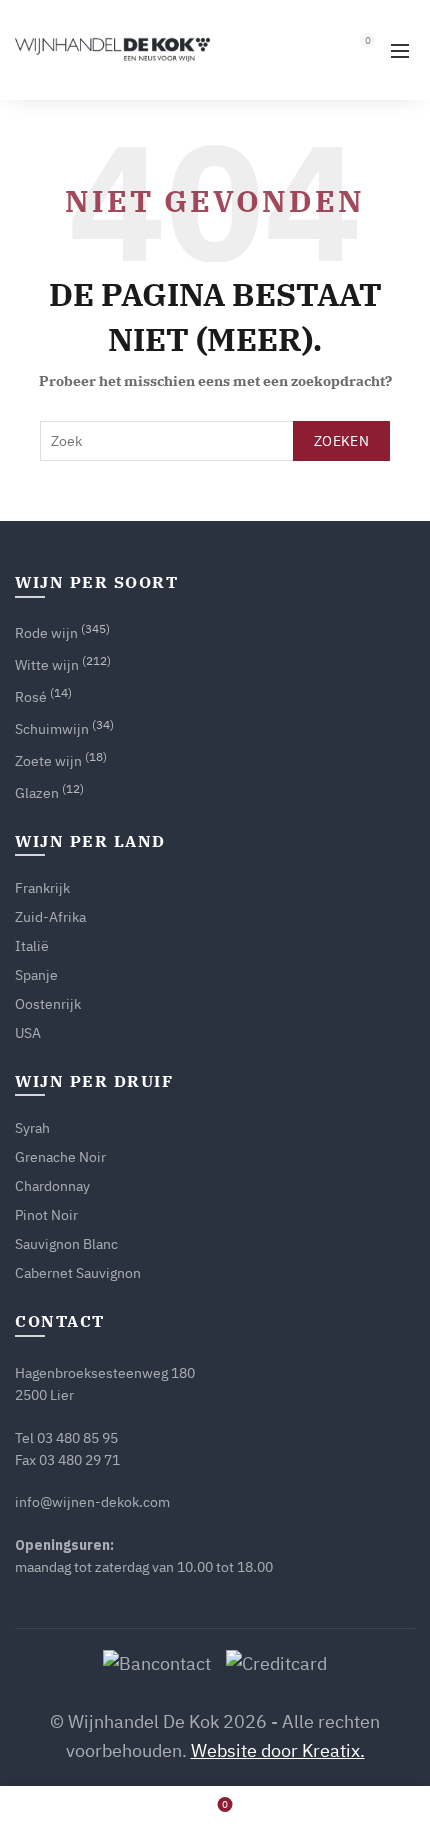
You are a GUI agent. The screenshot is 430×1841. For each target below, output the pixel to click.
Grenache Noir (60, 1157)
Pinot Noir (46, 1215)
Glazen (37, 793)
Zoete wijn (48, 761)
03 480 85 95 (77, 1438)
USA (28, 1033)
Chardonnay (52, 1186)
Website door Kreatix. (278, 1750)
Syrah (32, 1128)
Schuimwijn (52, 729)
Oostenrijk (48, 1004)
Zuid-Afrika (50, 917)
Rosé (31, 697)
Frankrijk (42, 888)
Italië (32, 946)
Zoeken (341, 441)
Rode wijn (46, 633)
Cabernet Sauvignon (78, 1273)
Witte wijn (47, 665)
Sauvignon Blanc (66, 1244)
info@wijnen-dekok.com (92, 1502)
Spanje (36, 975)
